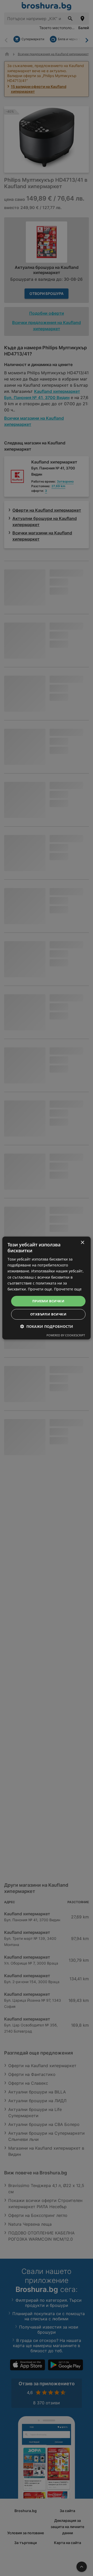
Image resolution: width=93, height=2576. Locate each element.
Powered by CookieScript (66, 1335)
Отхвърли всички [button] (48, 1314)
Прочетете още (68, 1289)
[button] (47, 1326)
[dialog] (47, 1288)
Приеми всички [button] (48, 1301)
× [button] (82, 1243)
